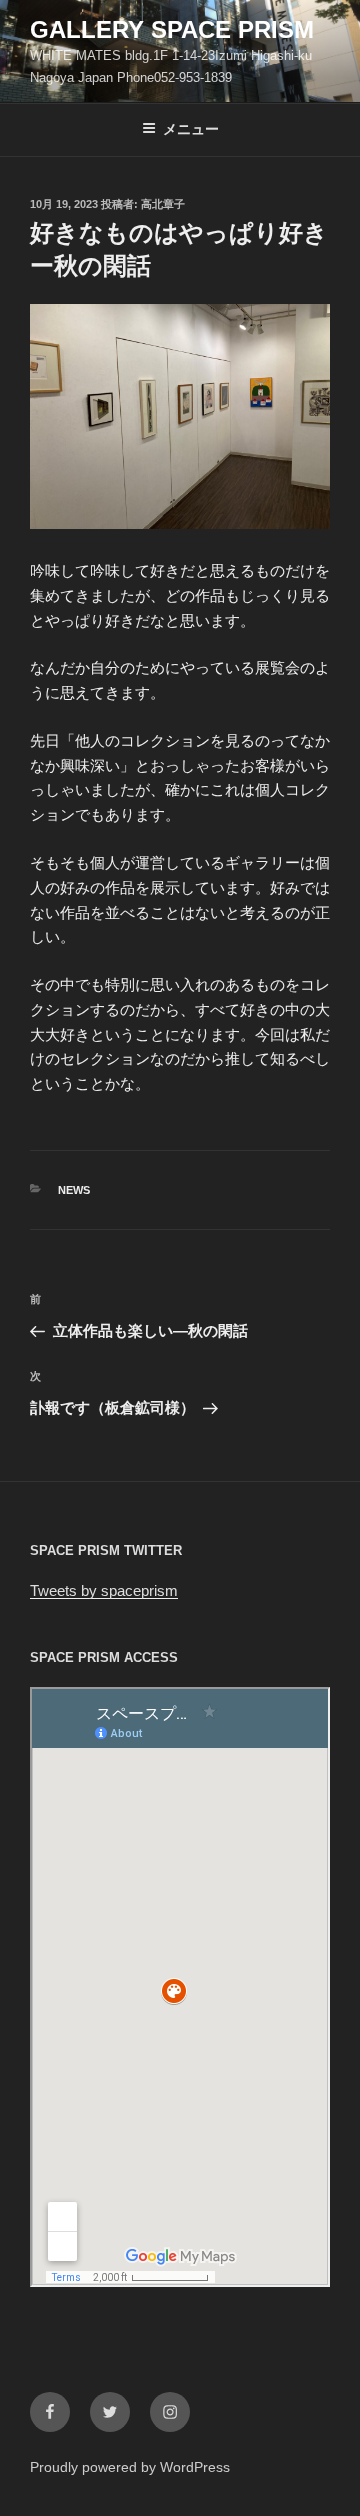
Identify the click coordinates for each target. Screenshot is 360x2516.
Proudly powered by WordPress (130, 2467)
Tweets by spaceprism (104, 1590)
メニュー (191, 129)
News (74, 1190)
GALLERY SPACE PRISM (172, 29)
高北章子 (163, 204)
